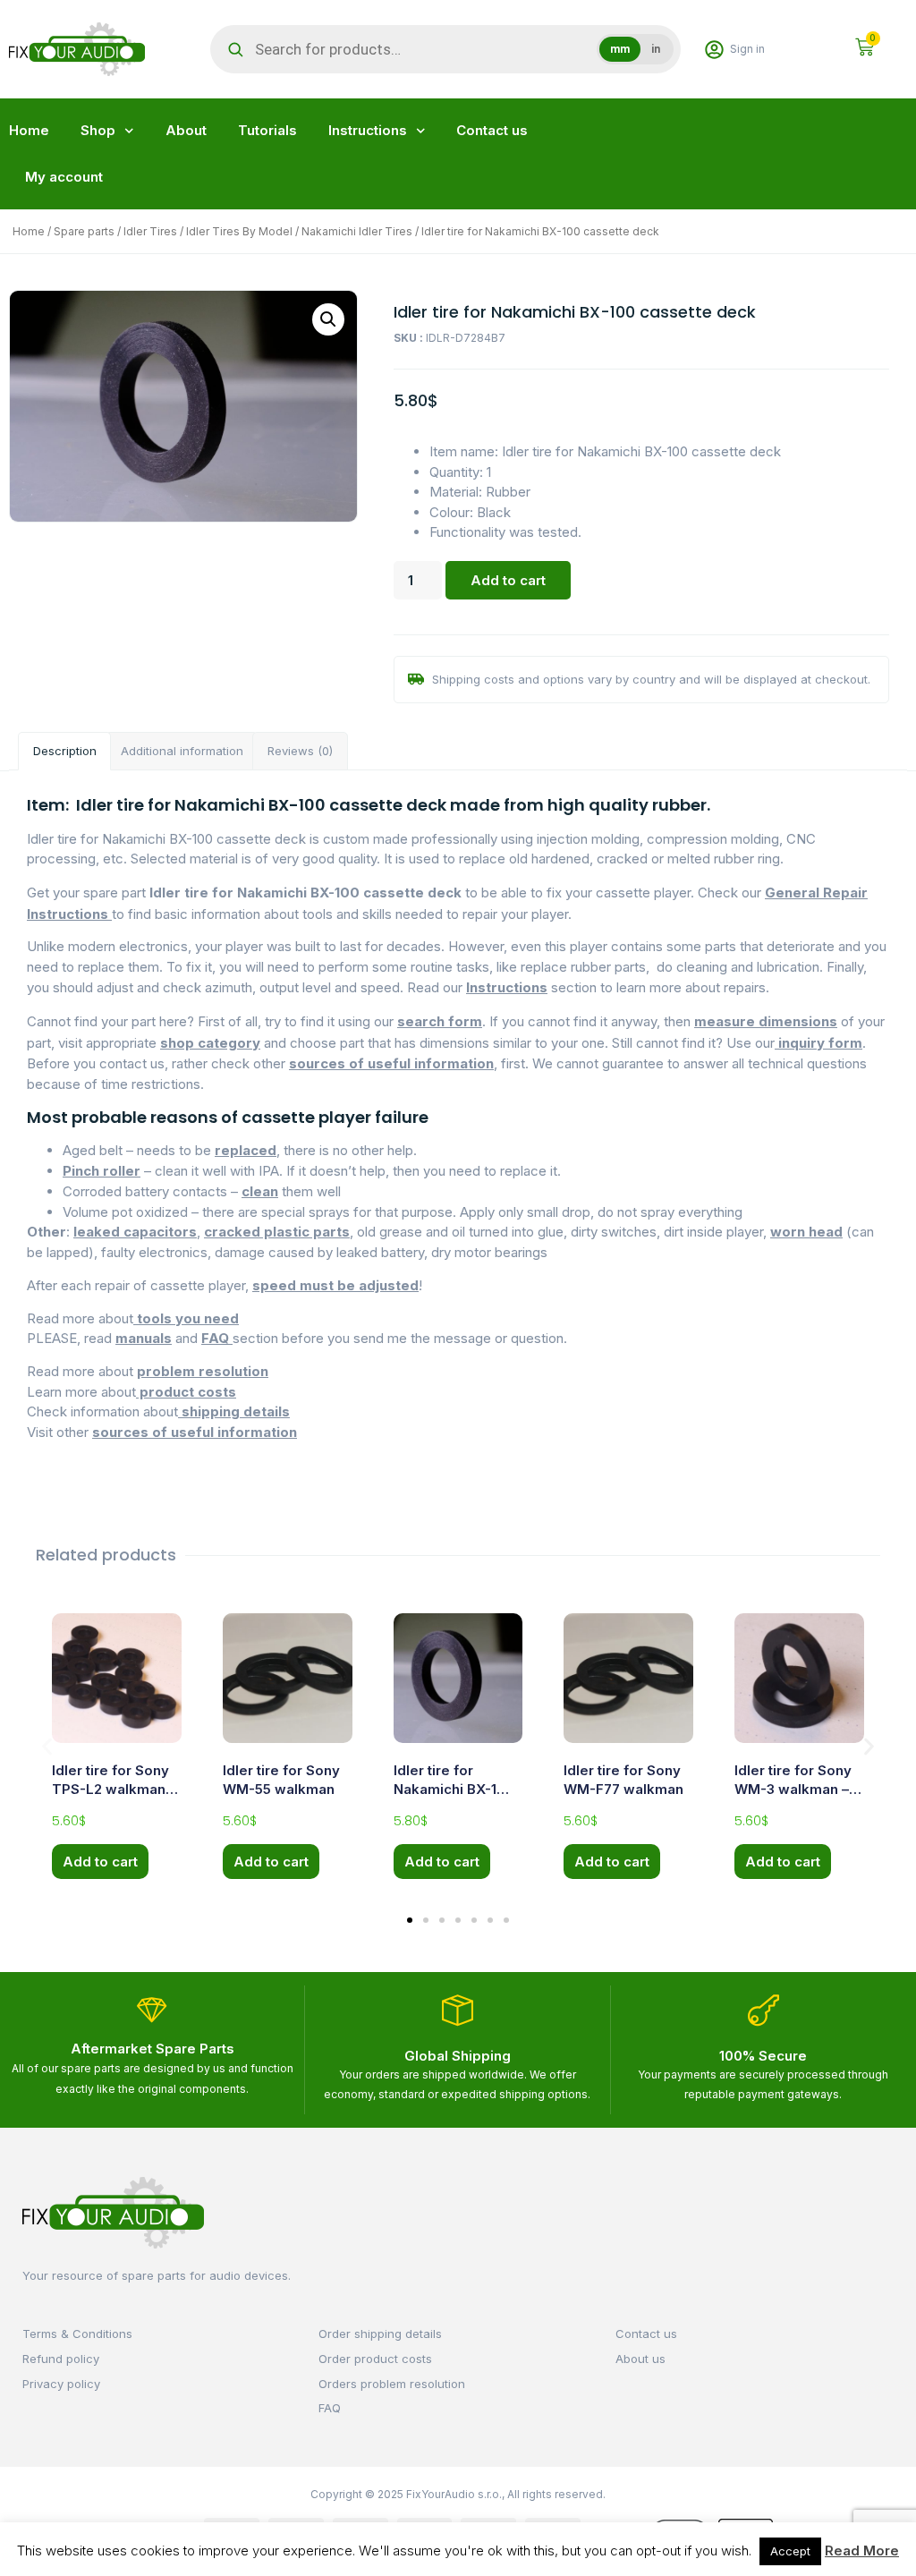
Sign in (747, 49)
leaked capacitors (135, 1232)
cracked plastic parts (277, 1232)
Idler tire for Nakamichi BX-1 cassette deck (445, 1789)
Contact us (492, 130)
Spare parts (84, 231)
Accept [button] (790, 2551)
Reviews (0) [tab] (300, 751)
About (186, 130)
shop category (210, 1043)
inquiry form (818, 1043)
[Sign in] (714, 50)
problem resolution (203, 1371)
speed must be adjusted (335, 1285)
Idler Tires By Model (239, 231)
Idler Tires (150, 231)
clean (260, 1191)
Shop (98, 130)
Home (29, 130)
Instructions (368, 130)
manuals (144, 1338)
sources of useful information (391, 1063)
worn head (806, 1232)
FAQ (217, 1338)
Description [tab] (65, 751)
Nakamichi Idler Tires (357, 231)
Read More (862, 2550)
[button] (328, 319)
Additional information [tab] (182, 751)
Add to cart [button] (100, 1862)
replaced (246, 1150)
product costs (186, 1392)
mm (620, 49)
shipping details (234, 1411)
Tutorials (267, 130)
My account (64, 177)
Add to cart (508, 580)
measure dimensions (766, 1021)
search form (440, 1021)
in (656, 49)
